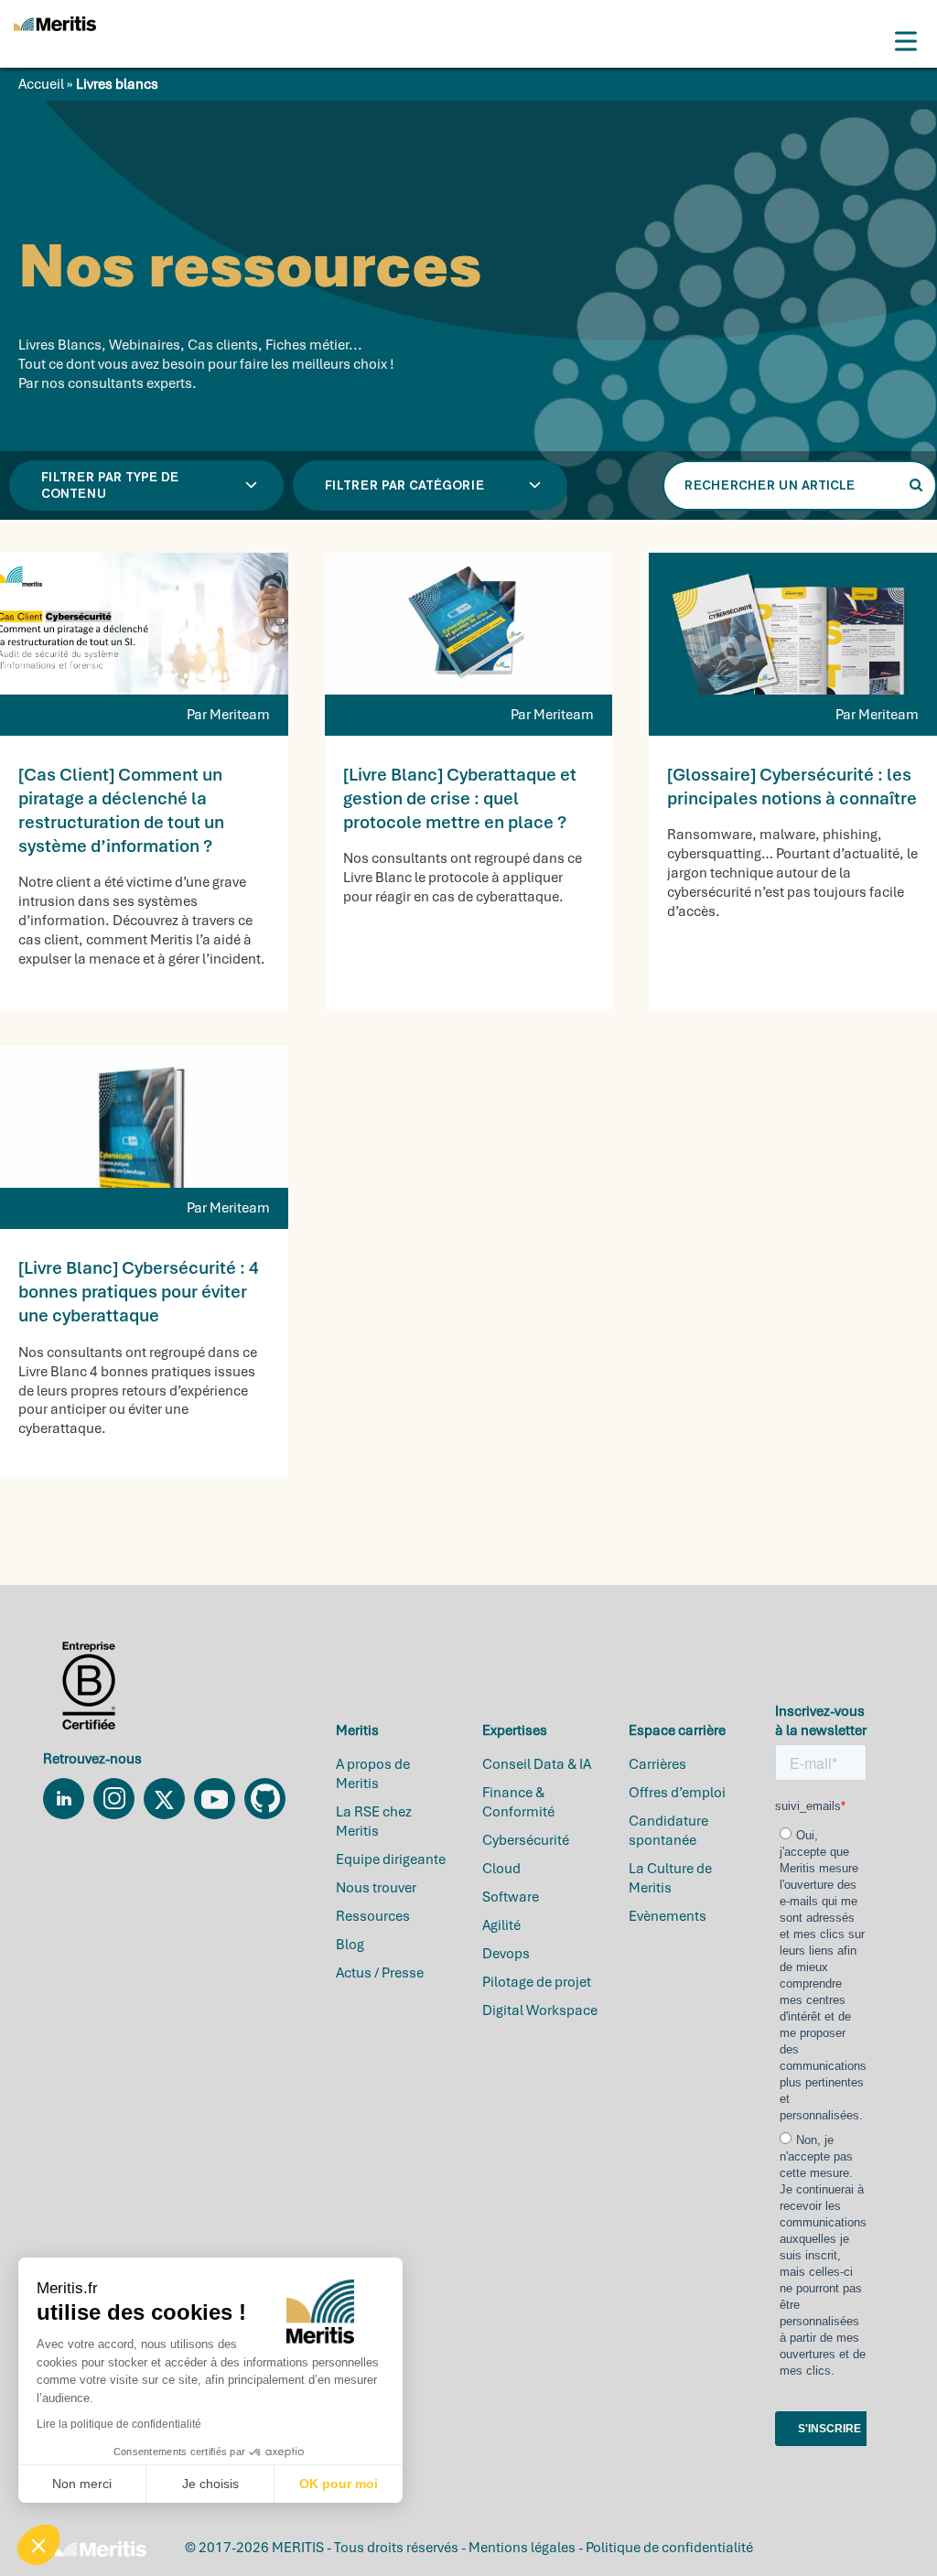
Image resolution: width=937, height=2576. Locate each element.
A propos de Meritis (373, 1774)
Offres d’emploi (677, 1793)
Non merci (82, 2484)
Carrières (657, 1764)
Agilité (501, 1925)
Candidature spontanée (668, 1831)
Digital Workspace (540, 2010)
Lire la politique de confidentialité (119, 2424)
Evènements (668, 1916)
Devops (506, 1954)
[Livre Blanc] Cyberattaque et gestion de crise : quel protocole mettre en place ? (460, 798)
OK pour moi (339, 2484)
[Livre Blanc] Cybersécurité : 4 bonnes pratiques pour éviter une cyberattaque (139, 1292)
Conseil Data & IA (537, 1764)
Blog (350, 1945)
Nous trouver (376, 1888)
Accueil (41, 84)
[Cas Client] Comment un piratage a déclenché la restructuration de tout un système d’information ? (121, 811)
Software (511, 1897)
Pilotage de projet (537, 1982)
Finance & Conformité (518, 1802)
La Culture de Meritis (670, 1878)
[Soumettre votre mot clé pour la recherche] (916, 485)
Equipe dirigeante (391, 1859)
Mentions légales (522, 2548)
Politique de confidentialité (669, 2548)
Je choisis (210, 2484)
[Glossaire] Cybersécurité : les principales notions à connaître (792, 787)
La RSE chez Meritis (374, 1822)
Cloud (501, 1869)
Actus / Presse (380, 1973)
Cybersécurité (526, 1840)
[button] (38, 2545)
